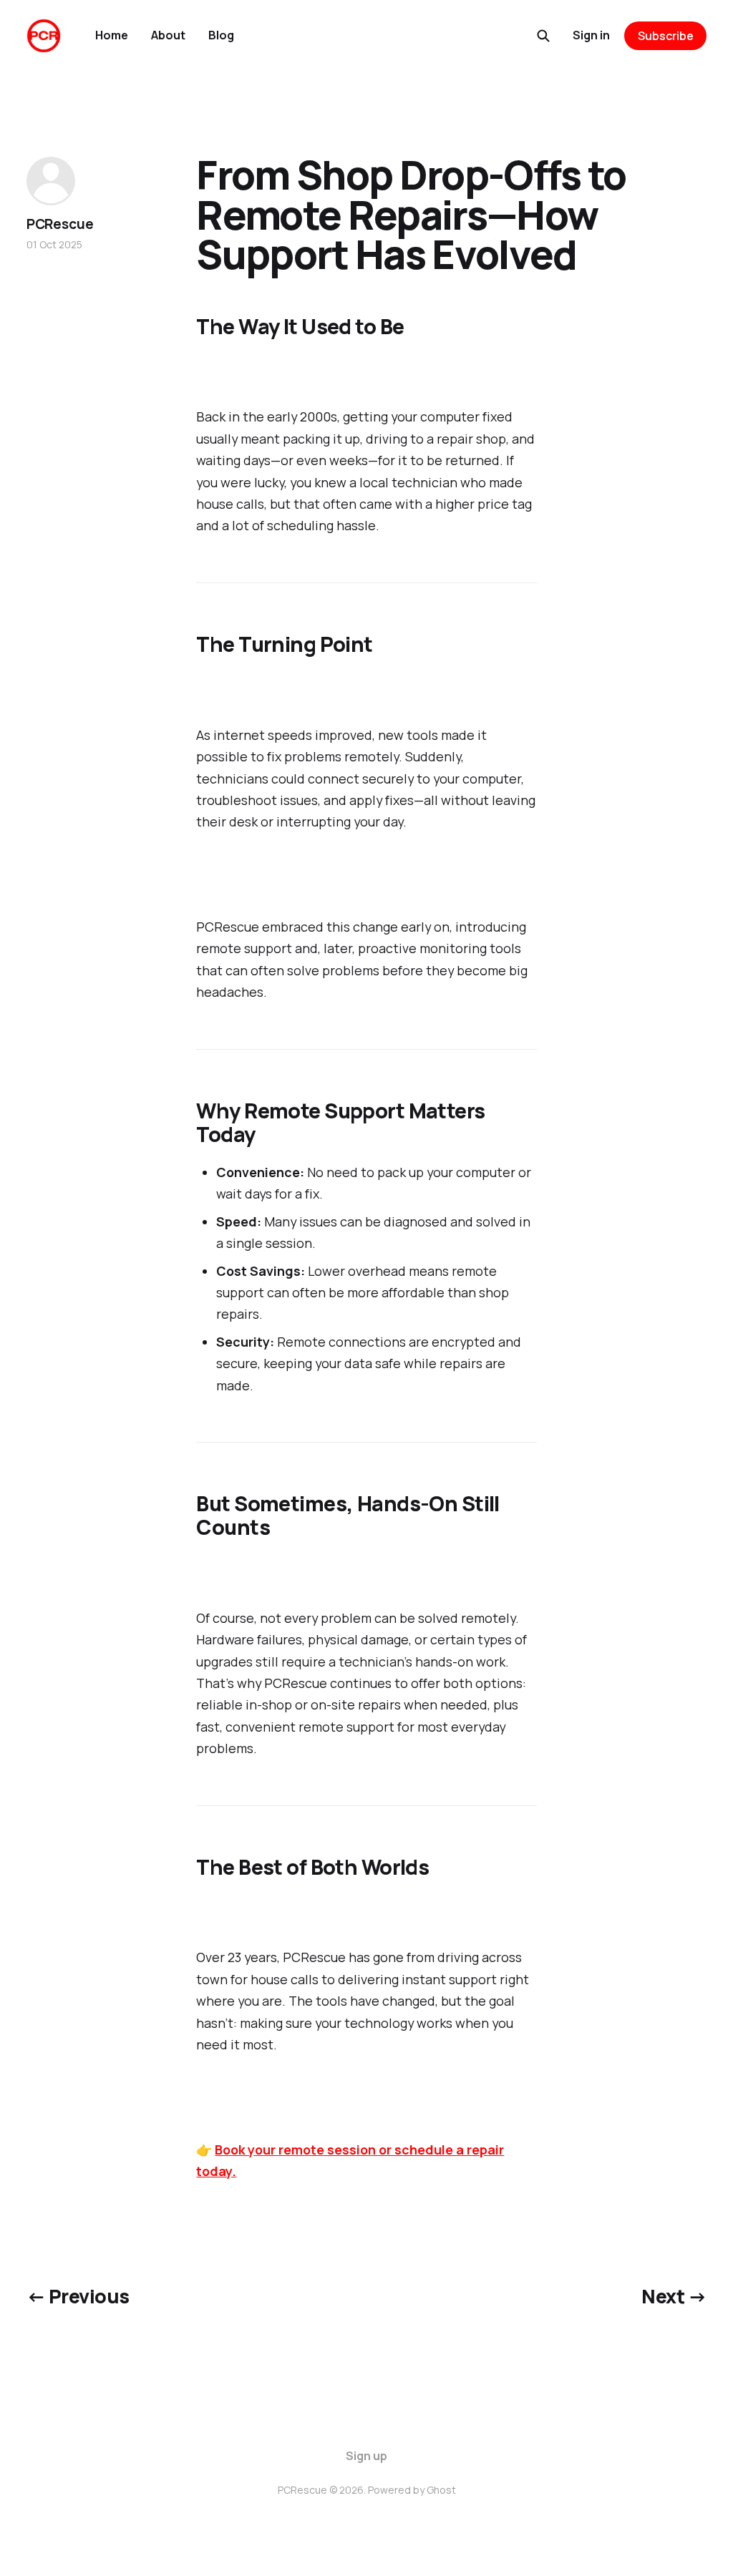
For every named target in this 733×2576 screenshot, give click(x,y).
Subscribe (666, 36)
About (168, 35)
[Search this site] (543, 36)
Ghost (441, 2490)
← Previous (78, 2296)
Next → (674, 2296)
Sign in (591, 35)
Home (112, 35)
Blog (221, 35)
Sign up (366, 2456)
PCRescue (60, 224)
